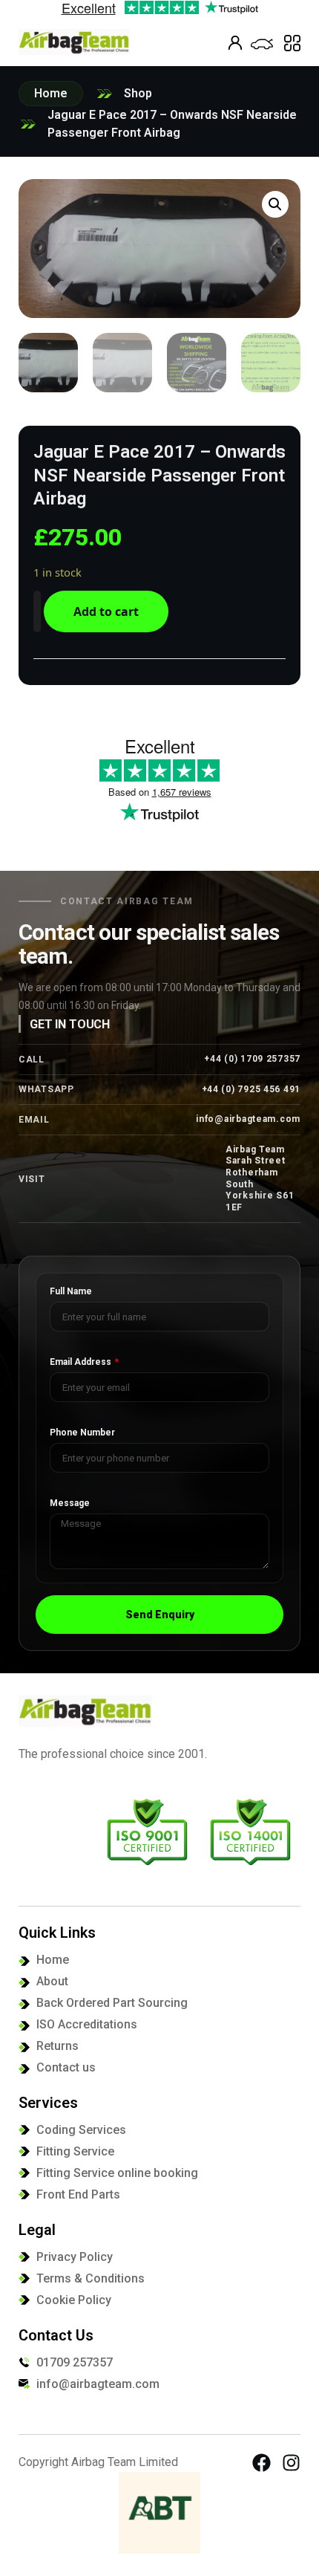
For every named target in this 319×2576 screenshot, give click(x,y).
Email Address (82, 1362)
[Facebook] (262, 2463)
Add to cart (106, 611)
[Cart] (262, 44)
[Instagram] (291, 2463)
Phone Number (82, 1433)
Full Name (71, 1292)
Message (70, 1503)
